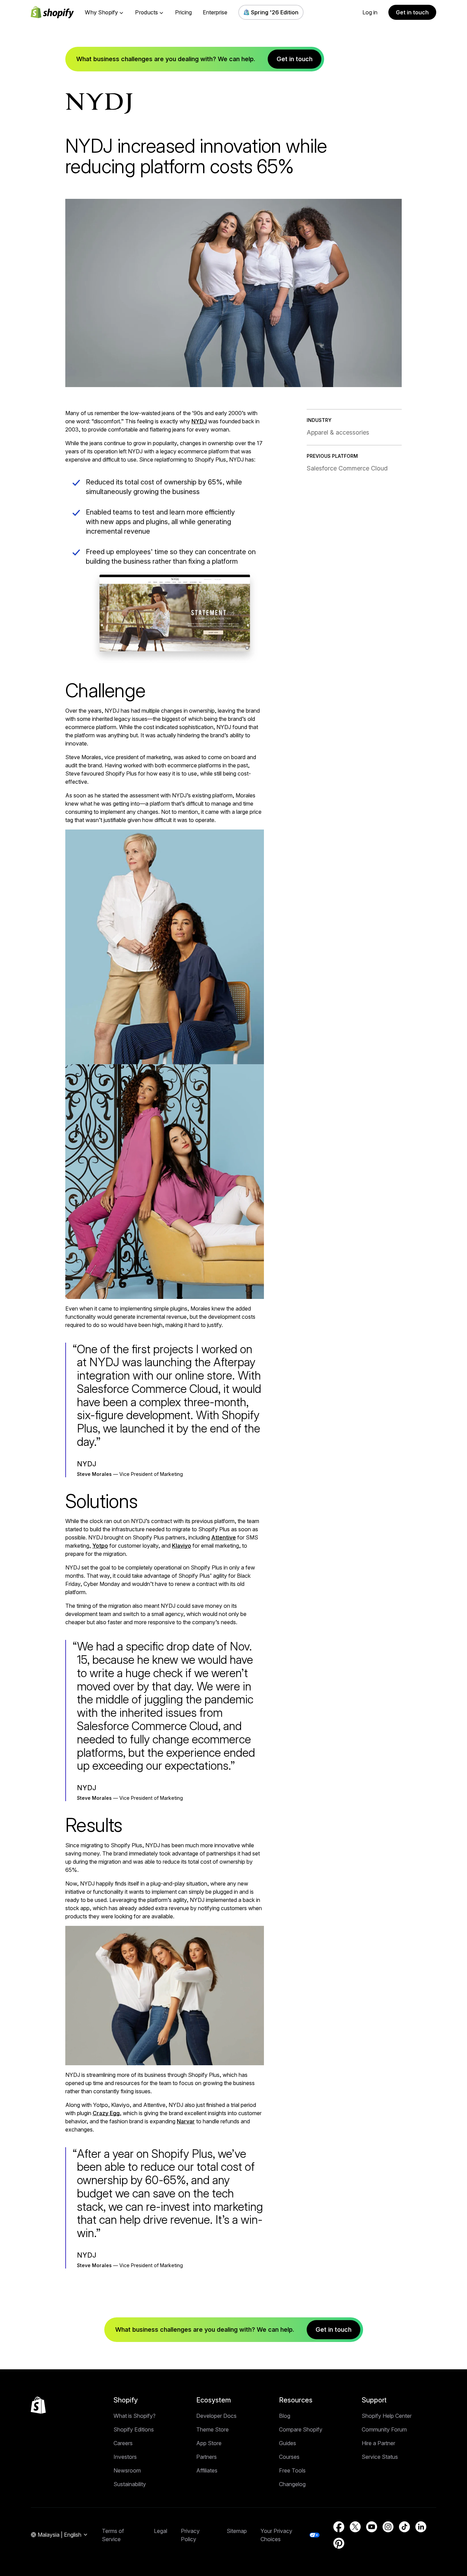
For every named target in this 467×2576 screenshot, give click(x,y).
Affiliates (207, 2470)
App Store (209, 2443)
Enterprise (215, 12)
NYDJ (199, 421)
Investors (125, 2457)
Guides (288, 2443)
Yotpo (100, 1546)
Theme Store (212, 2429)
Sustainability (130, 2484)
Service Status (380, 2457)
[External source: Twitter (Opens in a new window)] (355, 2527)
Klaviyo (182, 1546)
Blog (285, 2416)
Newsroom (127, 2470)
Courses (289, 2457)
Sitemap (237, 2531)
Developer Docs (216, 2416)
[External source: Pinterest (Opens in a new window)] (339, 2543)
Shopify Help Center (387, 2416)
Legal (161, 2531)
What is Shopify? (135, 2416)
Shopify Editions (134, 2429)
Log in (370, 12)
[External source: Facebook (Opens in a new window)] (339, 2527)
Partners (206, 2457)
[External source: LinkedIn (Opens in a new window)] (421, 2527)
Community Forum (384, 2429)
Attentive (224, 1537)
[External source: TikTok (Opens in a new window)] (404, 2527)
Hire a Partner (378, 2443)
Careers (123, 2443)
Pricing (183, 12)
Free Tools (292, 2470)
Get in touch (412, 12)
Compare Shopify (301, 2429)
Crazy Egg (106, 2113)
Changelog (292, 2484)
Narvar (186, 2121)
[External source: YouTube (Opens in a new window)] (372, 2527)
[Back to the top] (38, 2405)
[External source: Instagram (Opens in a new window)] (388, 2527)
